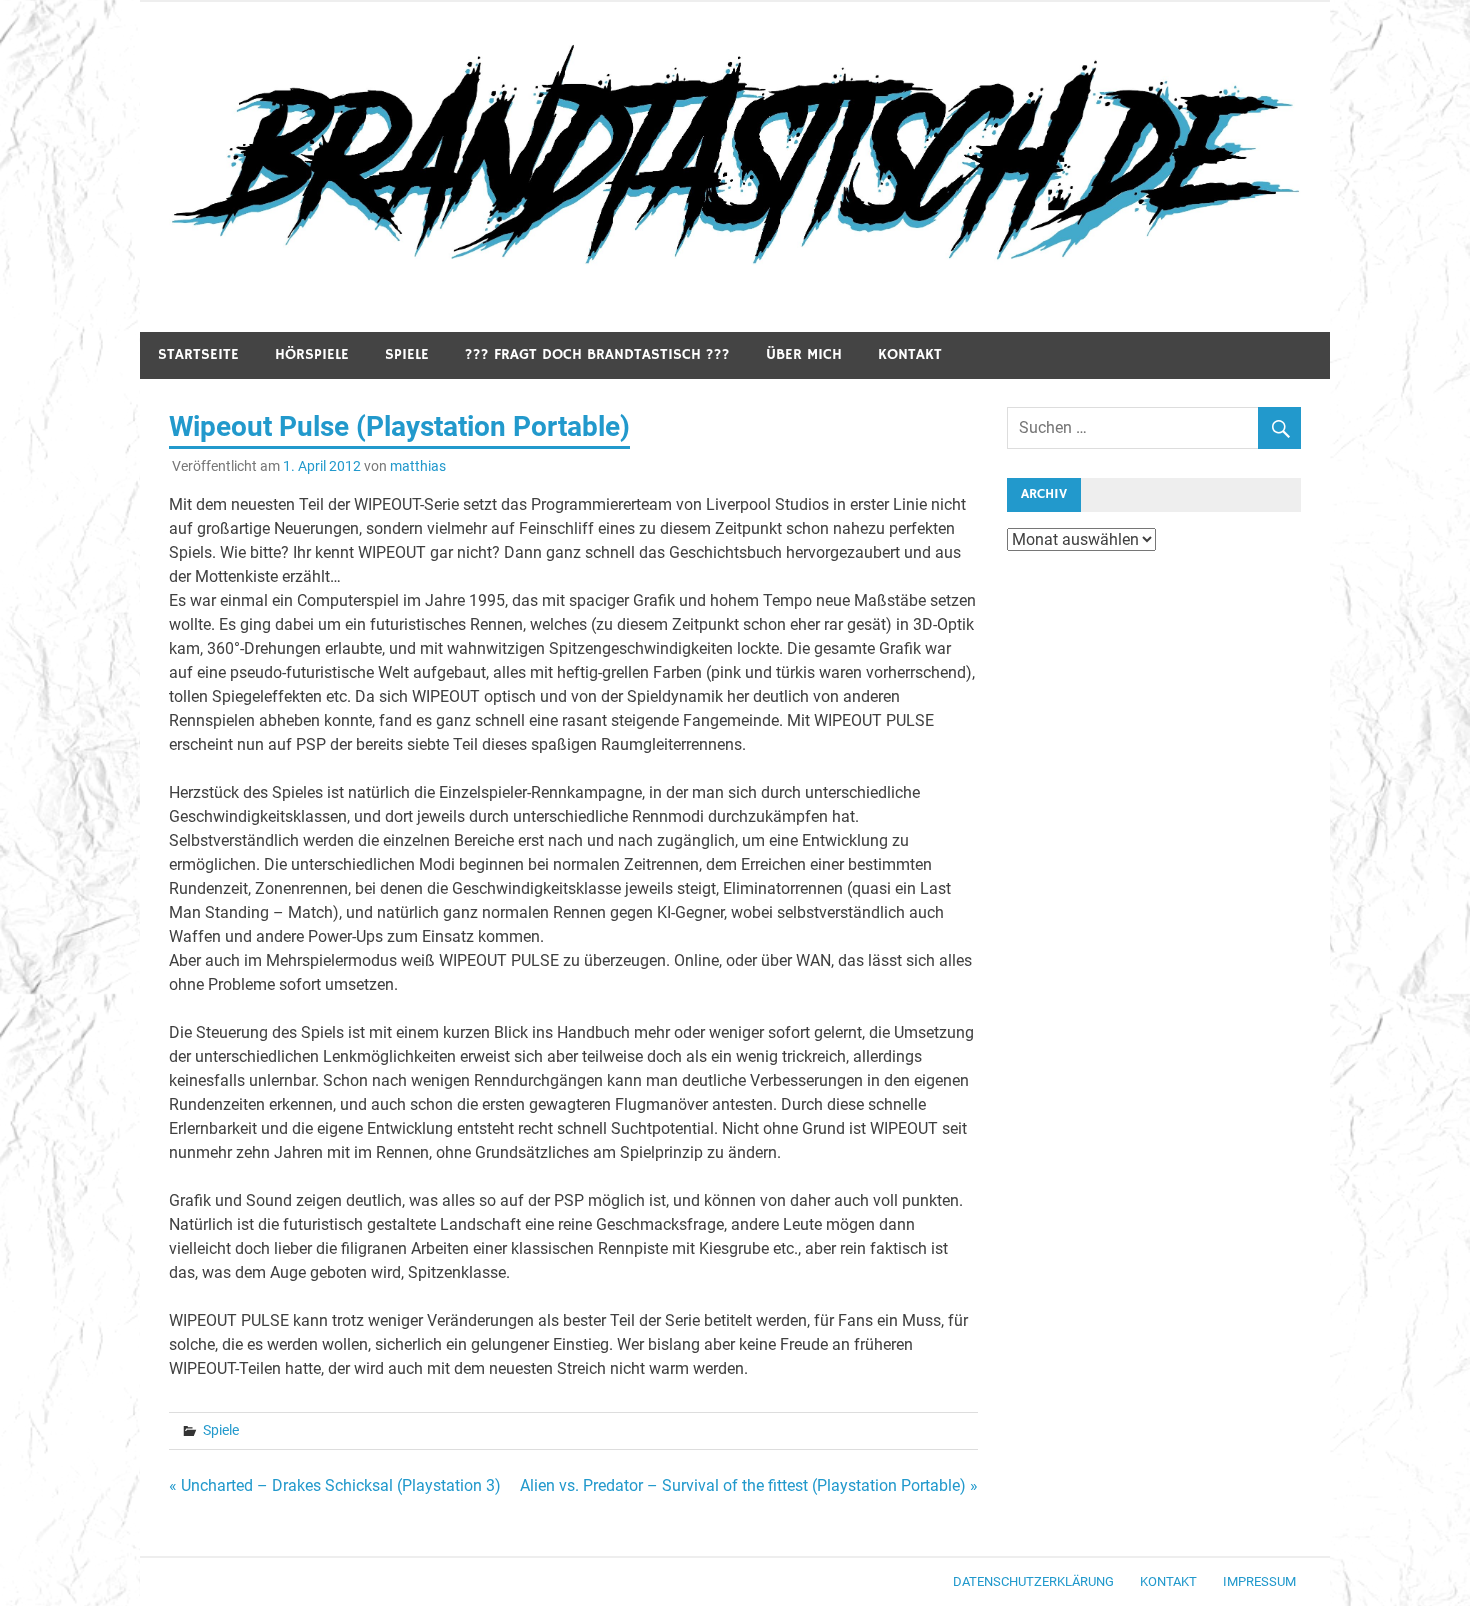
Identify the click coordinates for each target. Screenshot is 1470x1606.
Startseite (198, 354)
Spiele (407, 354)
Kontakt (910, 354)
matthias (418, 466)
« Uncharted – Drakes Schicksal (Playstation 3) (335, 1485)
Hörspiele (312, 354)
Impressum (1259, 1581)
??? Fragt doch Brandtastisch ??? (597, 354)
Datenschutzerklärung (1033, 1581)
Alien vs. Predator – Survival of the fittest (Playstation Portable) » (749, 1485)
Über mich (804, 354)
